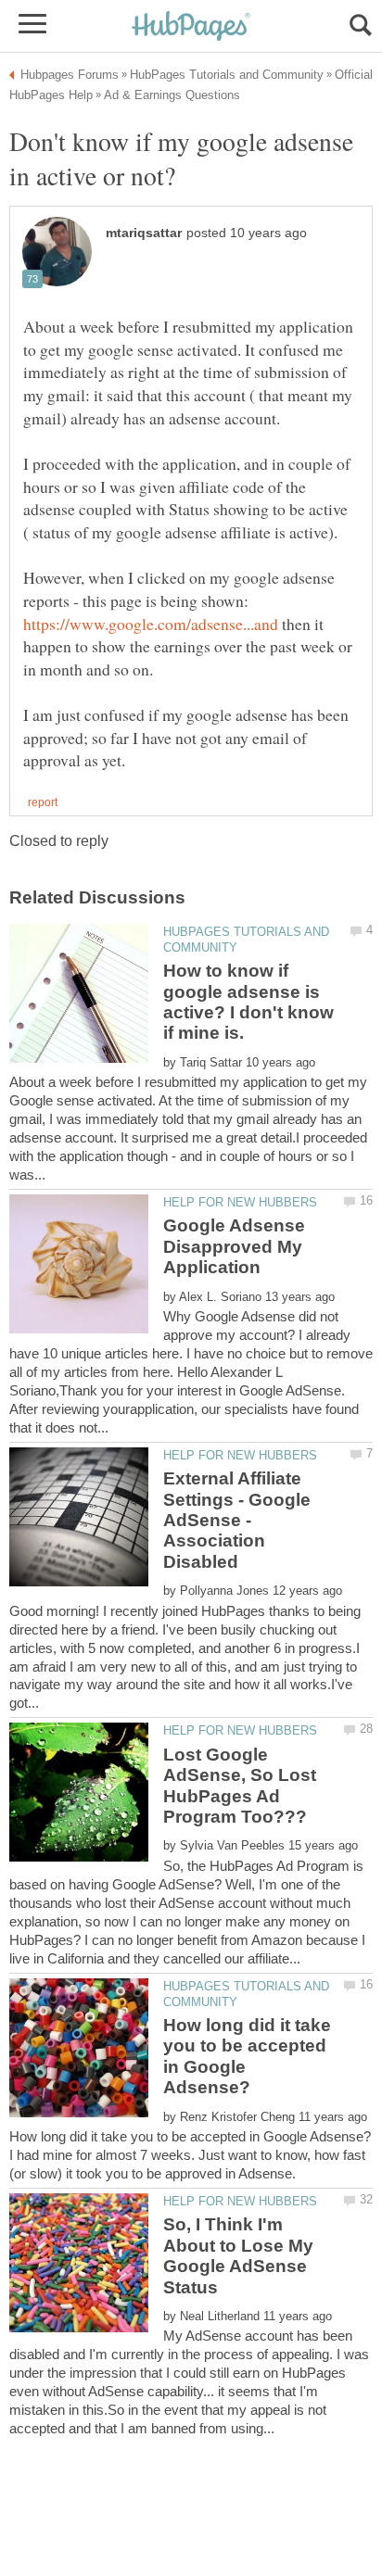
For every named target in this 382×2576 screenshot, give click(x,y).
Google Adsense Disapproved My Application (234, 1246)
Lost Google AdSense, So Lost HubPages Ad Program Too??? (240, 1786)
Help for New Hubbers (240, 1202)
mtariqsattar (144, 233)
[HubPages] (191, 27)
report (43, 802)
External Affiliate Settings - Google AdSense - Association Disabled (237, 1520)
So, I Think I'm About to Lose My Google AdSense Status (238, 2255)
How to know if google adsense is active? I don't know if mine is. (248, 1002)
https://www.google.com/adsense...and (151, 624)
